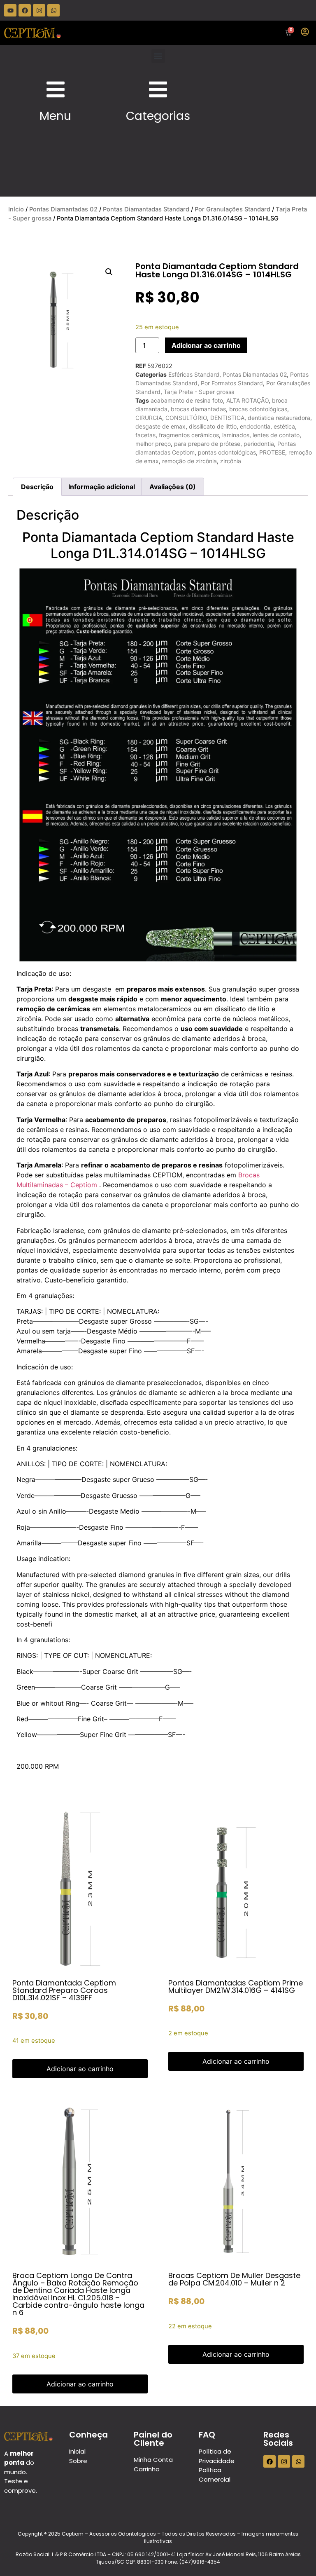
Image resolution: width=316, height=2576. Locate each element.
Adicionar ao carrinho (206, 345)
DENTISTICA (227, 418)
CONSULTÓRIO (186, 418)
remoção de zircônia (189, 461)
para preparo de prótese (207, 444)
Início (16, 209)
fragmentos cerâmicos (189, 435)
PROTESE (272, 452)
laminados (236, 435)
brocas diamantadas (198, 409)
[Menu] (56, 89)
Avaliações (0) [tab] (173, 487)
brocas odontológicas (258, 409)
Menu (55, 116)
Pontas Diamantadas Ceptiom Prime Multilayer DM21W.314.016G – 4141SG (236, 1986)
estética (284, 426)
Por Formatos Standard (232, 383)
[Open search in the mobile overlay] (168, 33)
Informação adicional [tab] (102, 487)
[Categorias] (158, 89)
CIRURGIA (149, 418)
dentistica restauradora (279, 418)
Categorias (158, 116)
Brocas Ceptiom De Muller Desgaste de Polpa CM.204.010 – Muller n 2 (234, 2279)
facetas (145, 435)
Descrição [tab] (37, 487)
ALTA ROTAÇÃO (247, 400)
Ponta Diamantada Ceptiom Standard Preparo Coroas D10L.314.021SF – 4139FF (64, 1990)
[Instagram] (39, 10)
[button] (158, 56)
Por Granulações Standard (232, 209)
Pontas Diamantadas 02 (63, 209)
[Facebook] (25, 10)
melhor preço (153, 444)
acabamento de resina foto (187, 400)
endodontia (255, 426)
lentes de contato (276, 435)
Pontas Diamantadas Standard (146, 209)
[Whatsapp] (53, 10)
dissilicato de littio (213, 426)
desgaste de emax (160, 426)
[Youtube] (10, 10)
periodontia (259, 444)
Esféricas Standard (194, 374)
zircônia (231, 461)
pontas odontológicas (227, 452)
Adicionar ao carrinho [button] (80, 2069)
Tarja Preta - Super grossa (199, 392)
